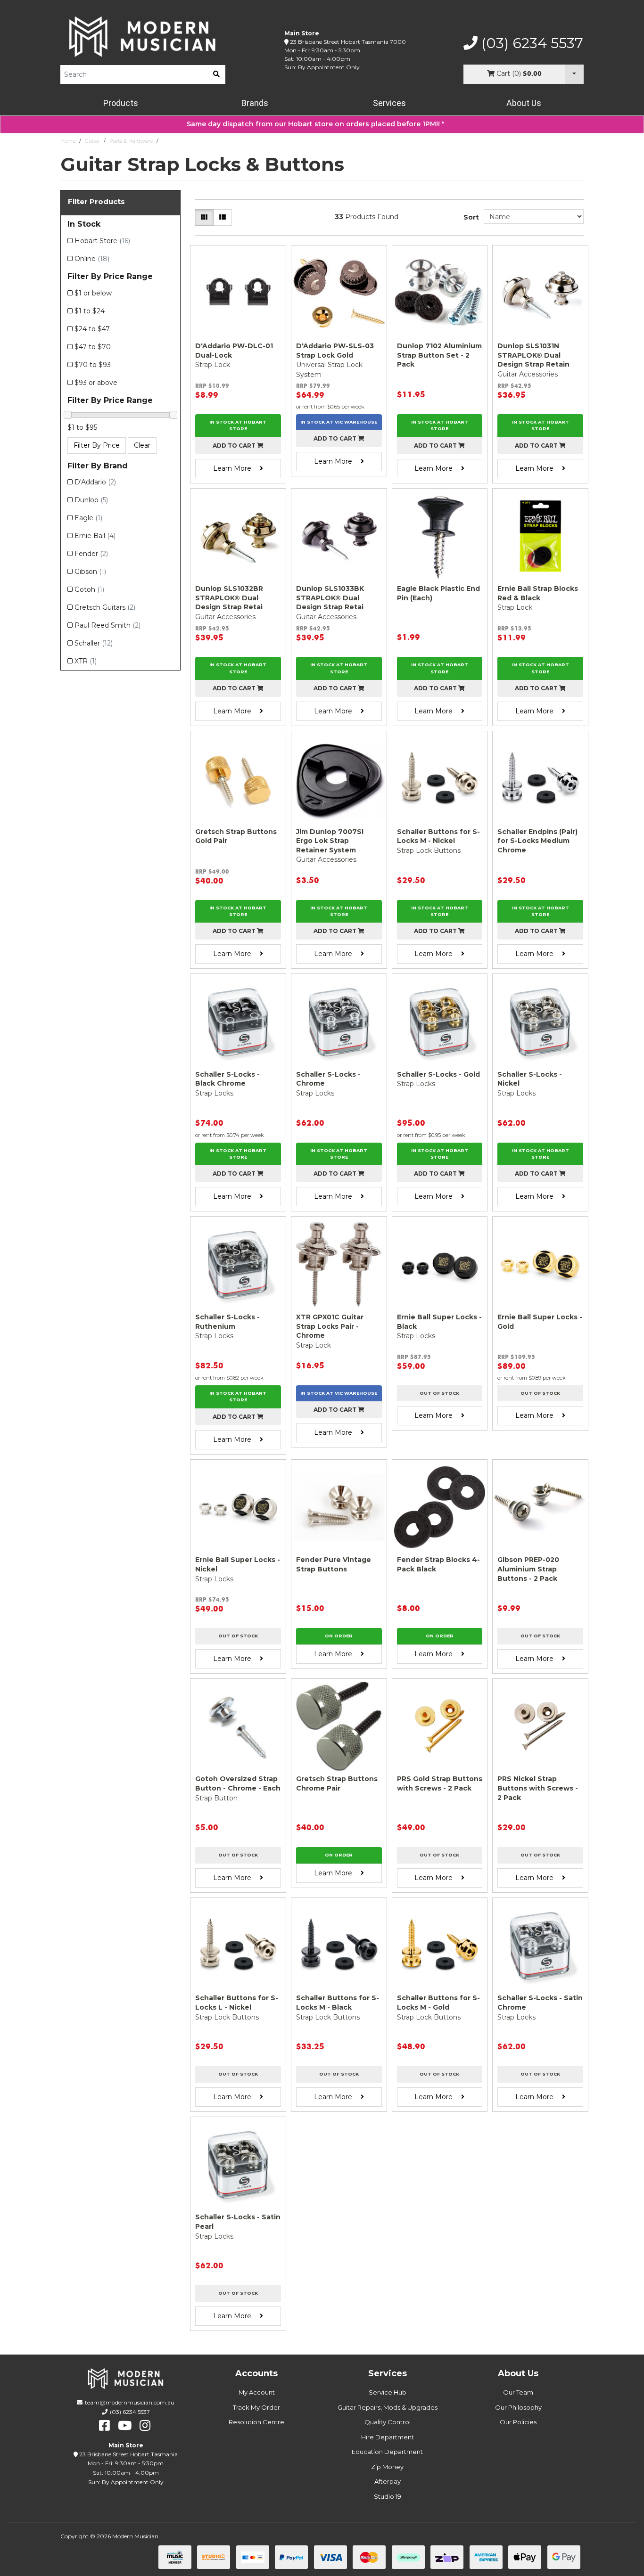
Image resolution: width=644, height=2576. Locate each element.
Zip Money (387, 2467)
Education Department (387, 2452)
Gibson (90, 572)
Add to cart (235, 446)
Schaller (94, 643)
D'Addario (95, 482)
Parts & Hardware (131, 141)
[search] (216, 74)
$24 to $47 (92, 329)
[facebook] (104, 2426)
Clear (142, 445)
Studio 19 (388, 2496)
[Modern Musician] (143, 37)
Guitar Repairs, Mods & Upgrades (388, 2407)
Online (92, 259)
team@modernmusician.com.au (130, 2402)
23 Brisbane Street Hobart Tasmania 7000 (348, 42)
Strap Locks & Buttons (190, 141)
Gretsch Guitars (105, 607)
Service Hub (388, 2392)
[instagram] (145, 2426)
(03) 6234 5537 (530, 43)
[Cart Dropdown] (574, 74)
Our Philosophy (518, 2407)
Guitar (92, 141)
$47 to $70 (93, 347)
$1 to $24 (90, 311)
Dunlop (91, 500)
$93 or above (96, 383)
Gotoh (89, 589)
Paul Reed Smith (107, 625)
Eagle (88, 518)
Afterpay (388, 2481)
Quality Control (388, 2422)
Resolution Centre (256, 2422)
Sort (471, 217)
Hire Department (388, 2437)
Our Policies (518, 2422)
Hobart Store (102, 241)
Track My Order (256, 2407)
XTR (86, 661)
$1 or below (93, 293)
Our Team (518, 2392)
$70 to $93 (93, 365)
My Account (257, 2392)
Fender (91, 554)
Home (68, 141)
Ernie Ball (95, 536)
